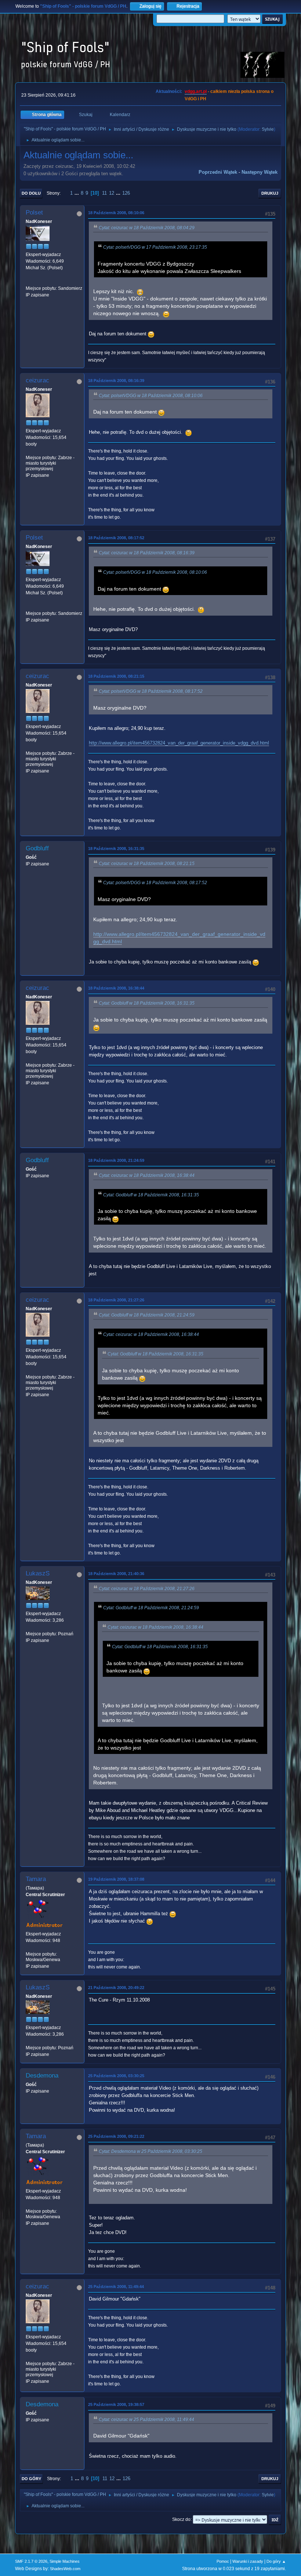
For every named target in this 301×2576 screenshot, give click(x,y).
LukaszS (38, 1573)
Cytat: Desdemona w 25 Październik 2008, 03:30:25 (150, 2151)
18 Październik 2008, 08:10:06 (116, 213)
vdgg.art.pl (196, 91)
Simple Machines (65, 2561)
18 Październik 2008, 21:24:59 (116, 1160)
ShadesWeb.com (65, 2569)
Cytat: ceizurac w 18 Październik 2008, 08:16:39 (147, 553)
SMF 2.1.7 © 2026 (31, 2561)
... (77, 193)
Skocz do (181, 2519)
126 (126, 193)
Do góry (31, 2479)
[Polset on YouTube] (29, 281)
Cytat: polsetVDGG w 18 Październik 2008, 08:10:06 (151, 396)
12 (112, 193)
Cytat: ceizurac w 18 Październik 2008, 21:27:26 (147, 1589)
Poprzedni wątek (218, 172)
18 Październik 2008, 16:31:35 (116, 849)
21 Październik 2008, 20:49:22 (116, 1988)
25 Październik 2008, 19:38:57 (116, 2404)
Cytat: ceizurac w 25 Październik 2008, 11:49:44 (146, 2420)
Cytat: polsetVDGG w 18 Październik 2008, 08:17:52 (151, 691)
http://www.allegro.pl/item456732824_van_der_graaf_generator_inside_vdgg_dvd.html (179, 743)
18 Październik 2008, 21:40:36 (116, 1574)
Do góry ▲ (276, 2561)
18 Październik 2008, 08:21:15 (116, 676)
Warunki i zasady (248, 2561)
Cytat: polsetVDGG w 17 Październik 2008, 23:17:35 (155, 247)
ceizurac (37, 380)
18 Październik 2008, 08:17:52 (116, 538)
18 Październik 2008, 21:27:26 (116, 1300)
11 (104, 193)
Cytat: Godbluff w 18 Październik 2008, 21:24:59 (147, 1315)
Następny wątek (260, 172)
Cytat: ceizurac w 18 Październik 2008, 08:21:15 (147, 864)
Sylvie (268, 129)
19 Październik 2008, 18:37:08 (116, 1879)
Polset (34, 212)
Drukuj (270, 193)
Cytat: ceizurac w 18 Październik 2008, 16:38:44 (147, 1175)
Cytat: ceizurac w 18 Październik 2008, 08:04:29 (147, 228)
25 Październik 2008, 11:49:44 (116, 2287)
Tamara (36, 1879)
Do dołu (31, 193)
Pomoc (223, 2561)
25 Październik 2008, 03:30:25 (116, 2076)
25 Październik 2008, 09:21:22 (116, 2136)
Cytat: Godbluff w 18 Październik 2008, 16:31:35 (147, 1003)
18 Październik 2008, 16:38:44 (116, 988)
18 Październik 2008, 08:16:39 (116, 381)
